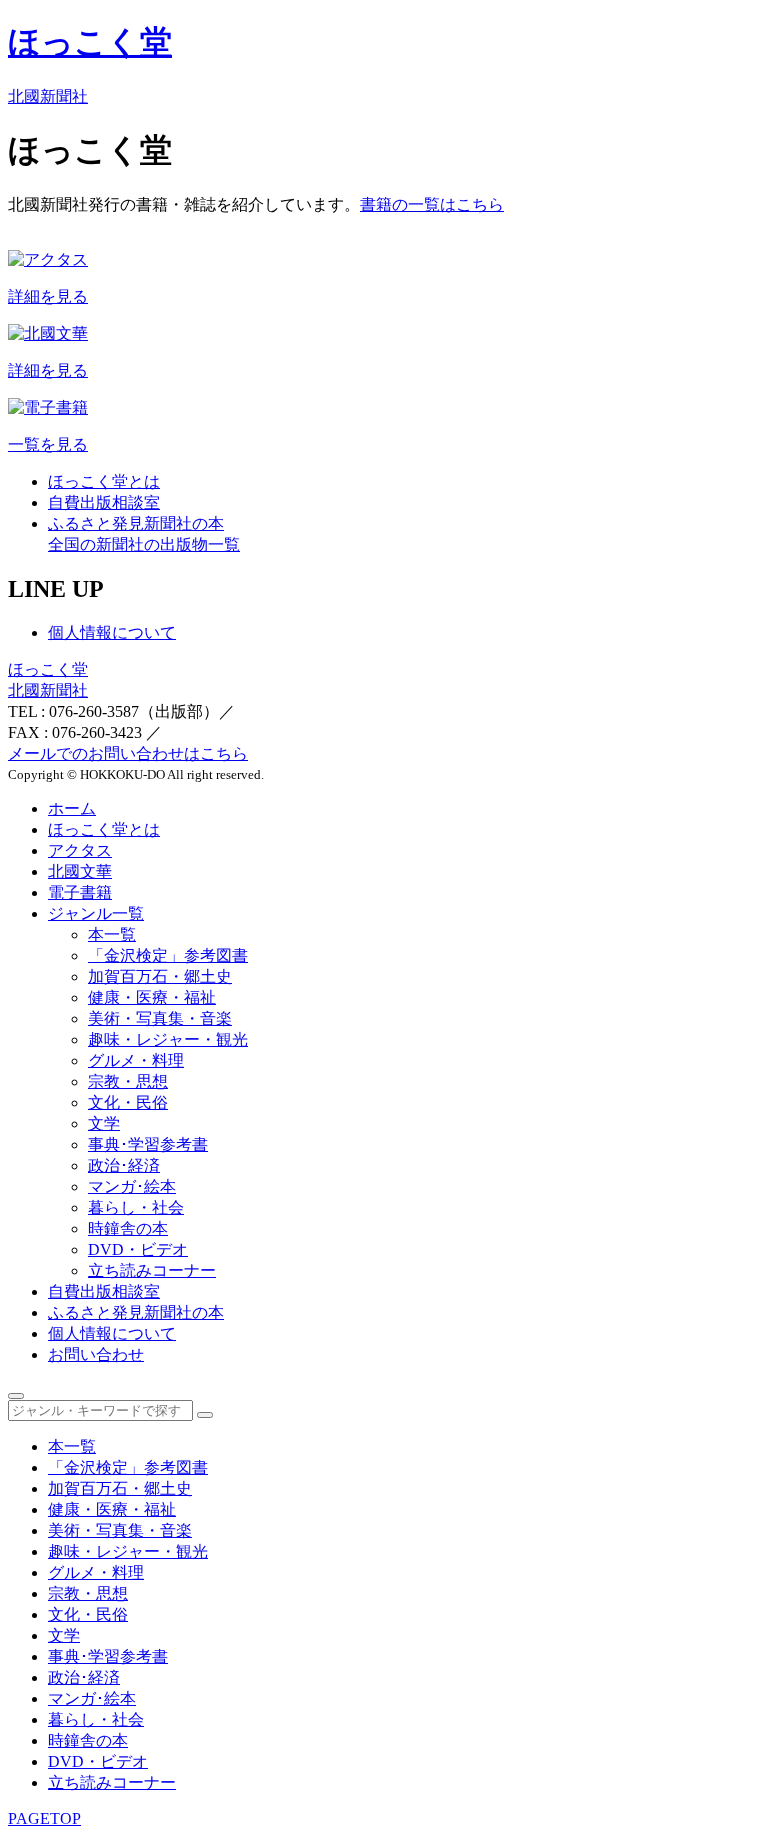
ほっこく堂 (48, 669)
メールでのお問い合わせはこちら (128, 753)
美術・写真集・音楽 (160, 1018)
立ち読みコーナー (152, 1270)
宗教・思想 (128, 1081)
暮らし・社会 (136, 1207)
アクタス (80, 850)
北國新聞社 (48, 690)
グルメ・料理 (136, 1060)
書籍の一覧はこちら (432, 204)
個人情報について (112, 632)
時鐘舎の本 (128, 1228)
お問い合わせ (96, 1354)
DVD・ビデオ (138, 1249)
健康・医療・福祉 (152, 997)
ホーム (72, 808)
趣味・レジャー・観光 (168, 1039)
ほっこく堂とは (104, 829)
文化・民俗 (128, 1102)
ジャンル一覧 (96, 913)
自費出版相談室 (104, 1291)
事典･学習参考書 (148, 1144)
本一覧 (112, 934)
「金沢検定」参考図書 (168, 955)
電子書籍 (80, 892)
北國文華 (80, 871)
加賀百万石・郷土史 (160, 976)
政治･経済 (124, 1165)
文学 (104, 1123)
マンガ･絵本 (132, 1186)
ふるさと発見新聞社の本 (136, 1312)
